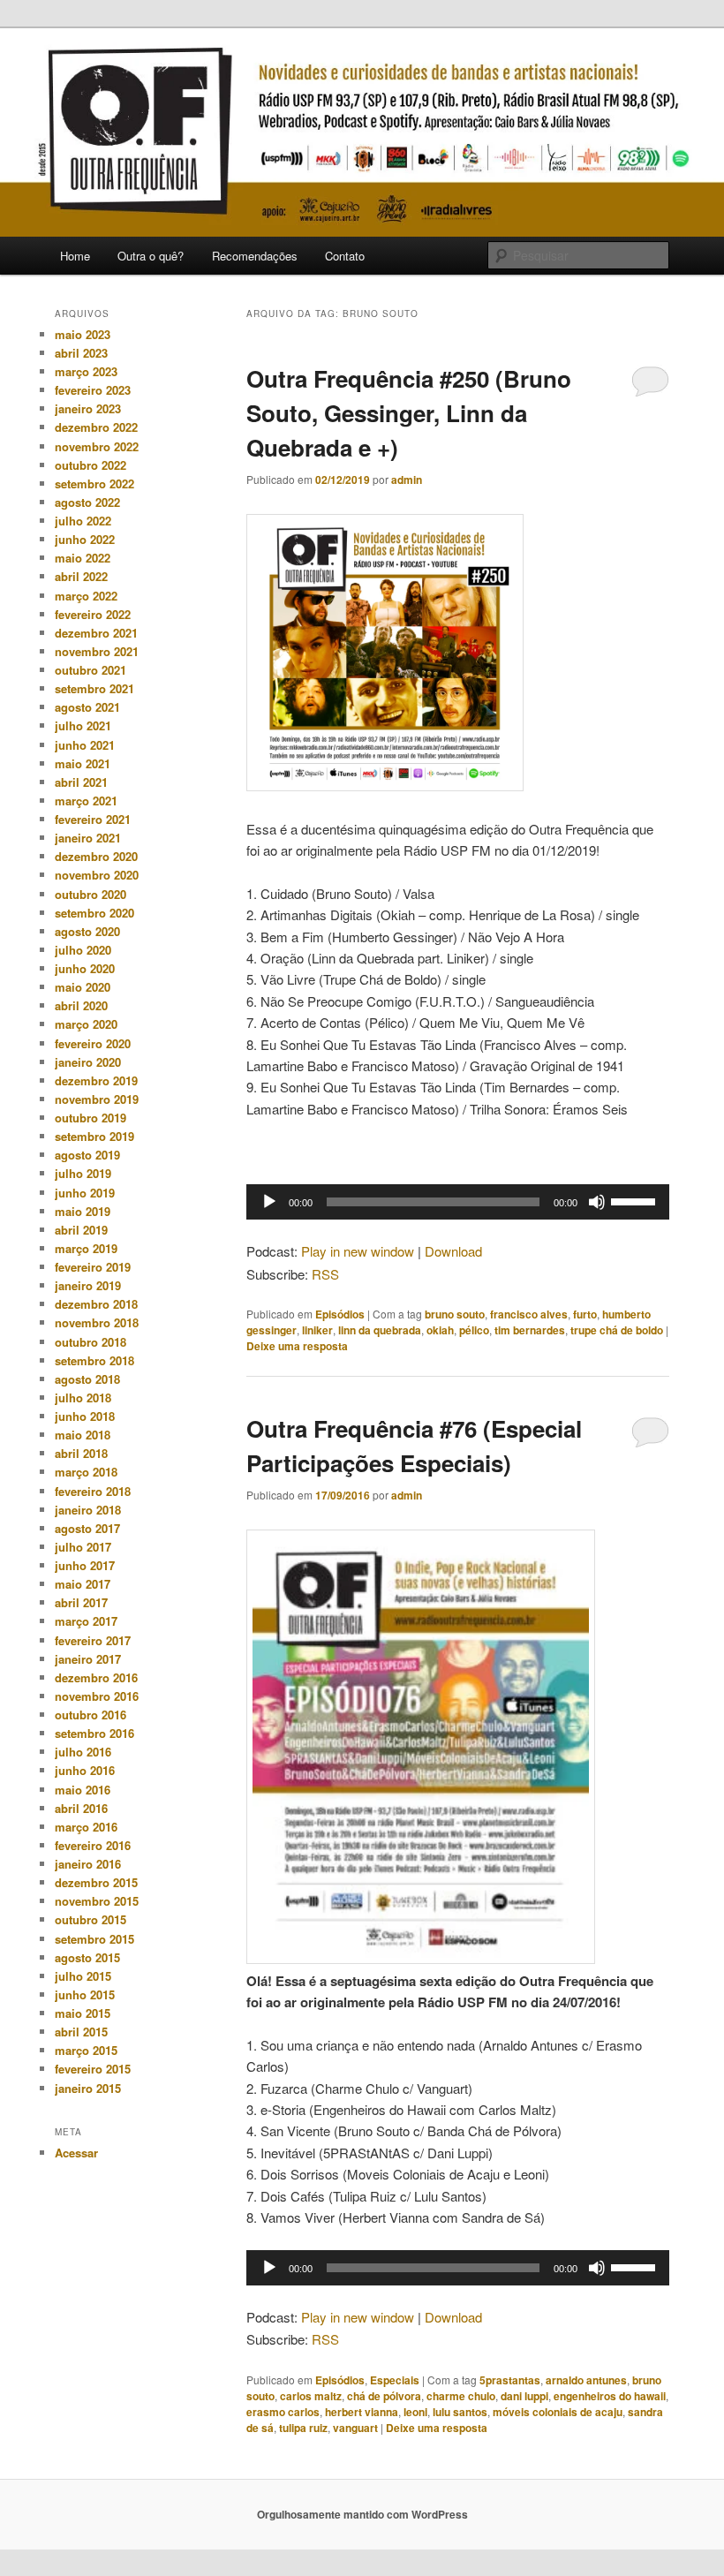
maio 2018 (83, 1435)
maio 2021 (83, 763)
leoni (415, 2412)
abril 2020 (81, 1005)
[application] (458, 1202)
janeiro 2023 (88, 408)
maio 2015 (83, 2013)
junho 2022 (85, 539)
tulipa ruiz (303, 2428)
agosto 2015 (87, 1957)
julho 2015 (83, 1976)
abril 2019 (81, 1230)
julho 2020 (83, 950)
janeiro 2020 (88, 1062)
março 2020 (86, 1024)
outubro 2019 (90, 1118)
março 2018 (86, 1472)
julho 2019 (83, 1173)
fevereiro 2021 (93, 819)
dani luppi (524, 2396)
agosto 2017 (87, 1528)
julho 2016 (83, 1752)
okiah (440, 1330)
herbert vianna (362, 2412)
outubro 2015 (90, 1919)
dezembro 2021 (96, 633)
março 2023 (86, 371)
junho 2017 (85, 1565)
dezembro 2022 (96, 427)
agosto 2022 (87, 502)
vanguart (355, 2428)
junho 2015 (85, 1994)
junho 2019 (85, 1193)
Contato (345, 256)
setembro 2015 (94, 1939)
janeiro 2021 (88, 838)
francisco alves (529, 1314)
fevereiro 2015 (93, 2069)
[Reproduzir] (269, 1202)
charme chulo (461, 2396)
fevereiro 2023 (93, 390)
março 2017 (86, 1621)
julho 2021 (83, 725)
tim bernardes (530, 1330)
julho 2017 (83, 1547)
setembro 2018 (94, 1360)
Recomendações (255, 256)
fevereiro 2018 (93, 1491)
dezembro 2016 (96, 1677)
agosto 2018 (87, 1379)
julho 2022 (83, 521)
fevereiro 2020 (93, 1043)
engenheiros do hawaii (610, 2396)
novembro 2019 (97, 1099)
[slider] (636, 1200)
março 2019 (86, 1248)
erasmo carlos (283, 2412)
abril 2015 (81, 2032)
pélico (474, 1330)
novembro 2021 (97, 651)
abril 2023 (81, 353)
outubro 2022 (90, 465)
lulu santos (460, 2412)
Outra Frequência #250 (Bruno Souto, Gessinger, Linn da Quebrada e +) (409, 413)
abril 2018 (81, 1453)
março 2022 (86, 596)
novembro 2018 (97, 1322)
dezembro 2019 (96, 1080)
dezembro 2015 (96, 1882)
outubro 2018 (90, 1342)
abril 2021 (81, 782)
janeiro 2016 (88, 1864)
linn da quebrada (380, 1330)
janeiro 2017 (88, 1659)
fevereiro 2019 (93, 1267)
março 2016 (86, 1827)
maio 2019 (83, 1211)
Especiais (395, 2380)
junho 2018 (85, 1416)
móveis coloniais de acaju (558, 2412)
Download (453, 1251)
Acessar (76, 2153)
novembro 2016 (97, 1696)
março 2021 (86, 801)
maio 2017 (83, 1584)
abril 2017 (81, 1602)
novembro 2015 (97, 1901)
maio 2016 (83, 1790)
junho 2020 (85, 968)
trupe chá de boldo (617, 1330)
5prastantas (510, 2380)
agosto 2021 (87, 707)
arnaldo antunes (586, 2380)
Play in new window (358, 1251)
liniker (317, 1330)
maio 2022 (83, 558)
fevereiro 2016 (93, 1845)
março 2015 (86, 2050)
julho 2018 (83, 1398)
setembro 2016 (94, 1733)
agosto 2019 (87, 1155)
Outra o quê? (151, 256)
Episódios (340, 1314)
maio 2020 (83, 987)
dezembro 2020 (96, 856)
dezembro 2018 (96, 1304)
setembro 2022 (94, 483)
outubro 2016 (90, 1715)
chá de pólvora (384, 2396)
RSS (325, 1274)
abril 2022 (81, 576)
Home (75, 256)
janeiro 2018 (88, 1510)
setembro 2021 (94, 688)
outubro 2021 (90, 670)
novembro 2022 (97, 446)
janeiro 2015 (88, 2088)
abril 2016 (81, 1808)
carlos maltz (311, 2396)
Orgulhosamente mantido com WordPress (362, 2514)
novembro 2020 (97, 875)
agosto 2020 (87, 931)
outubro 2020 (90, 894)
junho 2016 (85, 1770)
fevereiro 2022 (93, 614)
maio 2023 (83, 334)
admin (407, 480)
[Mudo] (597, 1202)
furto (585, 1314)
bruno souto (455, 1314)
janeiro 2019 (88, 1285)
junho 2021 (85, 745)
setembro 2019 (94, 1136)
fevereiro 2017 (93, 1640)
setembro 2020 (94, 913)
